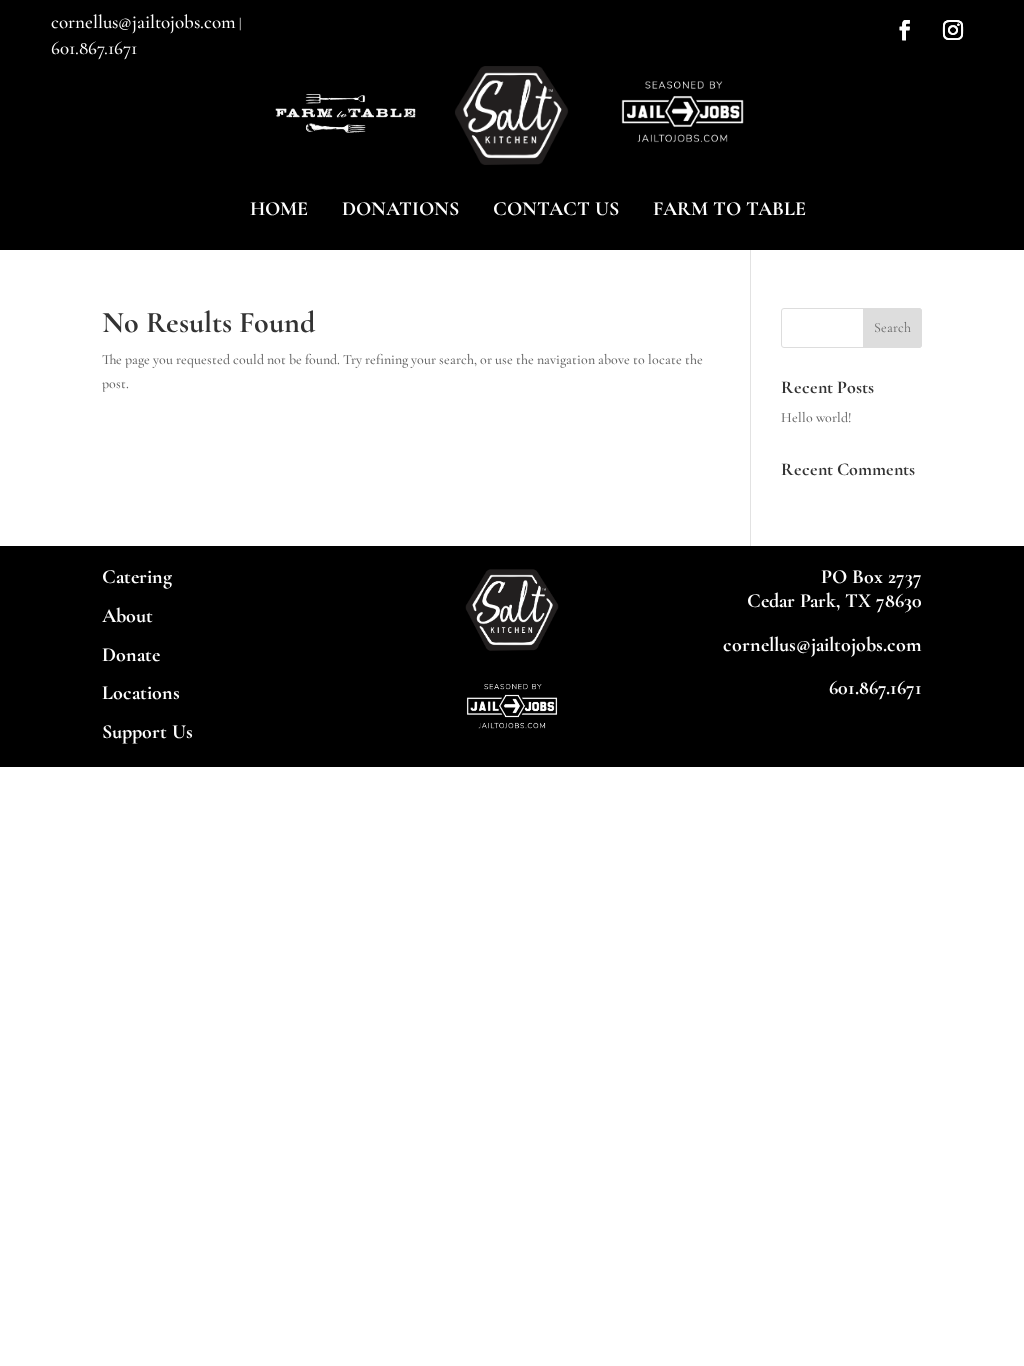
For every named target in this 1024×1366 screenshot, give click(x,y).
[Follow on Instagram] (953, 30)
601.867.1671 (94, 47)
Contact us (556, 209)
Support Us (147, 732)
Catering (137, 577)
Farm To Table (729, 209)
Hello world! (816, 417)
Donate (131, 655)
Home (279, 209)
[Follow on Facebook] (905, 30)
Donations (400, 209)
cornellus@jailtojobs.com (143, 21)
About (127, 616)
